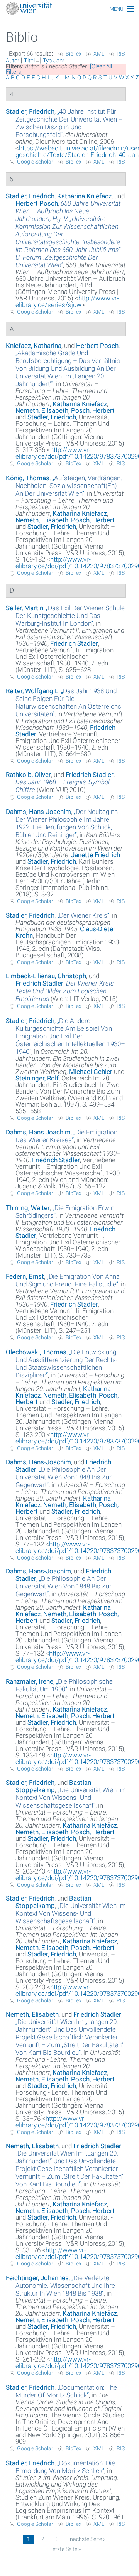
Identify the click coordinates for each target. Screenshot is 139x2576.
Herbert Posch (37, 203)
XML (99, 54)
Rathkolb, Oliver (28, 775)
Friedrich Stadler (74, 643)
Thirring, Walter (28, 1208)
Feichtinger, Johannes (37, 2278)
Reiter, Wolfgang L (32, 691)
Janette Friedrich (96, 855)
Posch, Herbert (93, 410)
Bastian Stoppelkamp (53, 1786)
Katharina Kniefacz (84, 196)
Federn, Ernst (25, 1276)
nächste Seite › (87, 2539)
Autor (13, 61)
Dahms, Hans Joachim (38, 1132)
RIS (121, 54)
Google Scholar (35, 162)
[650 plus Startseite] (69, 9)
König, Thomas (28, 478)
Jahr (59, 61)
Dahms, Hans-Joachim (38, 812)
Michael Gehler (91, 1072)
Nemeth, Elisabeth (42, 410)
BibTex (74, 54)
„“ (69, 123)
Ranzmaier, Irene (30, 1681)
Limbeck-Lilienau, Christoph (46, 976)
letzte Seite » (66, 2549)
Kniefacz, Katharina (34, 346)
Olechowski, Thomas (36, 1352)
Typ (47, 61)
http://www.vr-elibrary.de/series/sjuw (67, 301)
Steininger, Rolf (37, 1078)
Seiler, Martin (25, 608)
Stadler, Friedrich (30, 111)
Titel (29, 61)
